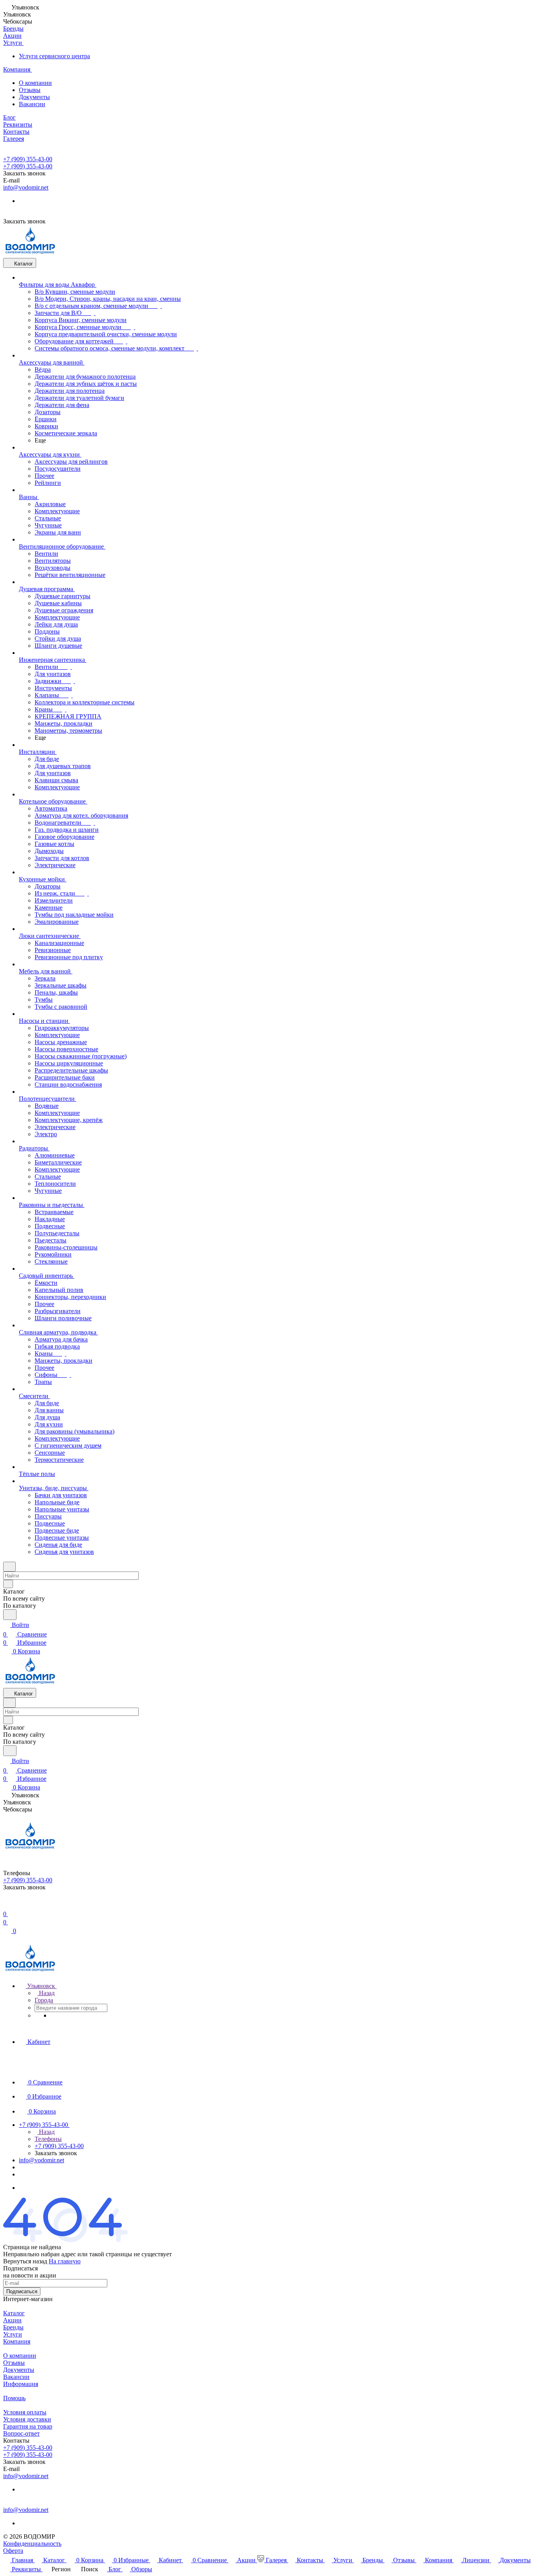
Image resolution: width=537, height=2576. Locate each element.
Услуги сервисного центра (54, 56)
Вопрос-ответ (21, 2433)
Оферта (13, 2551)
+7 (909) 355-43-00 (28, 159)
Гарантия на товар (28, 2426)
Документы (34, 97)
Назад (46, 1993)
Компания (17, 2341)
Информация (21, 2384)
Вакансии (32, 104)
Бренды (13, 2327)
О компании (35, 83)
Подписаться (22, 2291)
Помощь (14, 2398)
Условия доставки (27, 2419)
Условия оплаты (25, 2412)
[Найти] (10, 1615)
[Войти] (7, 1904)
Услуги (13, 2334)
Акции (12, 2320)
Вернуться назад (25, 2261)
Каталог (14, 2313)
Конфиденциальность (32, 2544)
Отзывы (30, 90)
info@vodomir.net (26, 187)
